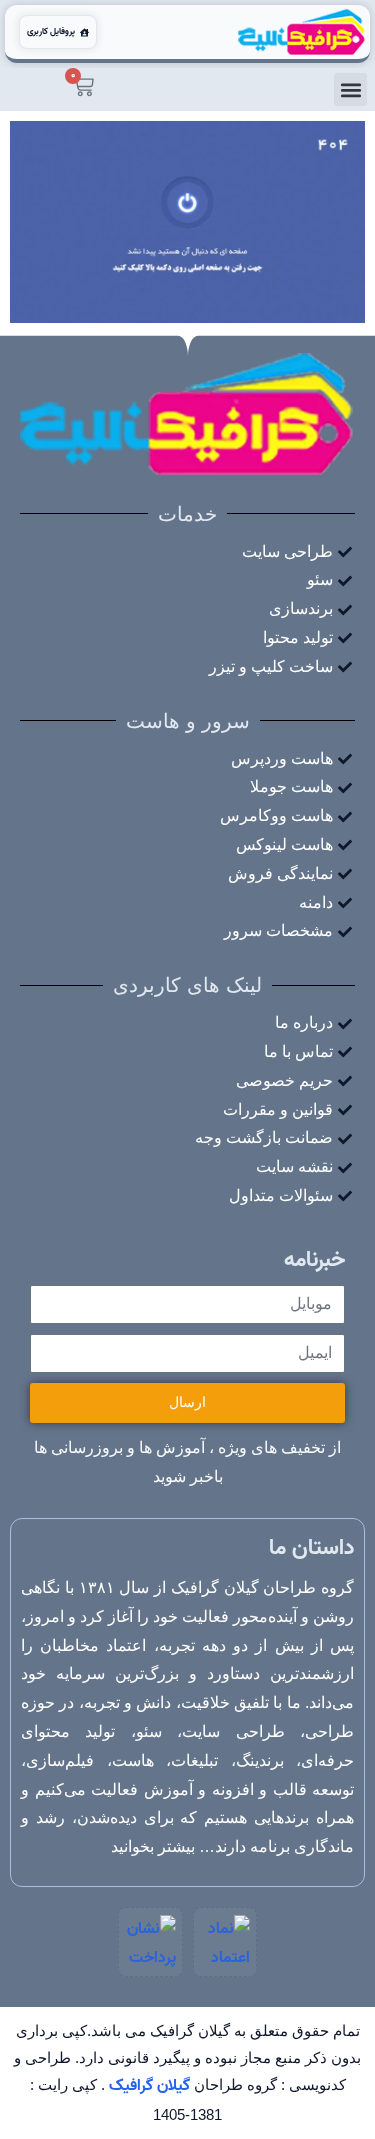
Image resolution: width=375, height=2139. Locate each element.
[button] (350, 89)
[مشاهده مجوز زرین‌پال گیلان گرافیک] (150, 1942)
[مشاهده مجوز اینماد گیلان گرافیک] (225, 1942)
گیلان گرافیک (149, 2086)
